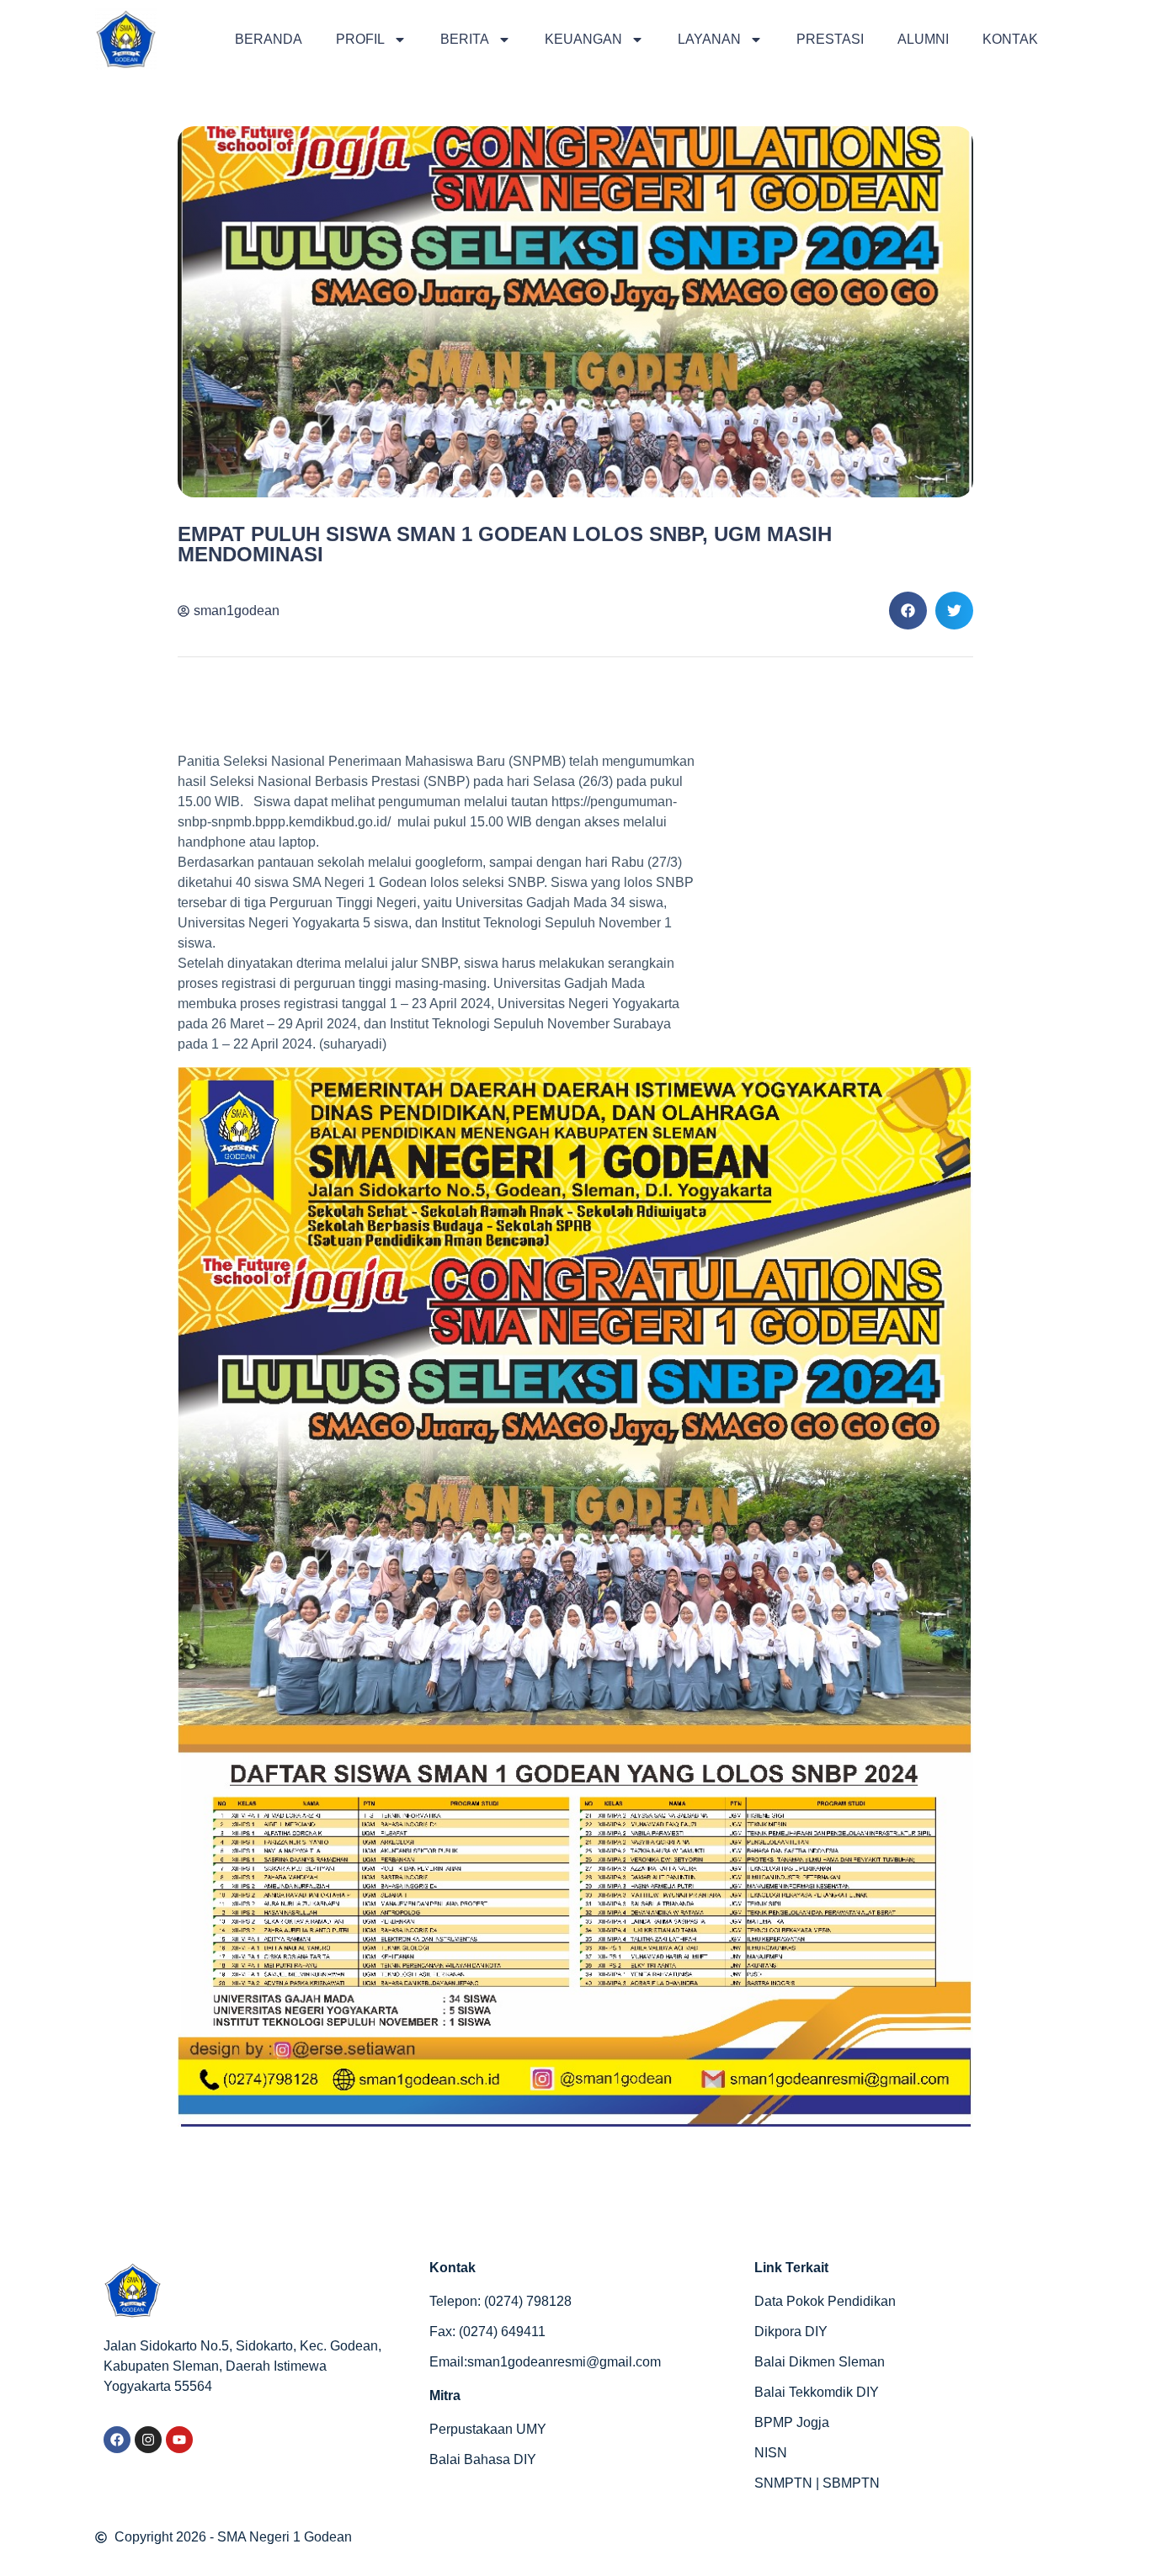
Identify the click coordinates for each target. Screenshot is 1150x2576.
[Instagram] (148, 2440)
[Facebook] (117, 2440)
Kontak (1010, 39)
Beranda (269, 39)
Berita (465, 39)
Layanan (709, 39)
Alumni (923, 39)
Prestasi (830, 39)
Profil (360, 39)
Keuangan (583, 39)
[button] (908, 611)
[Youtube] (179, 2440)
